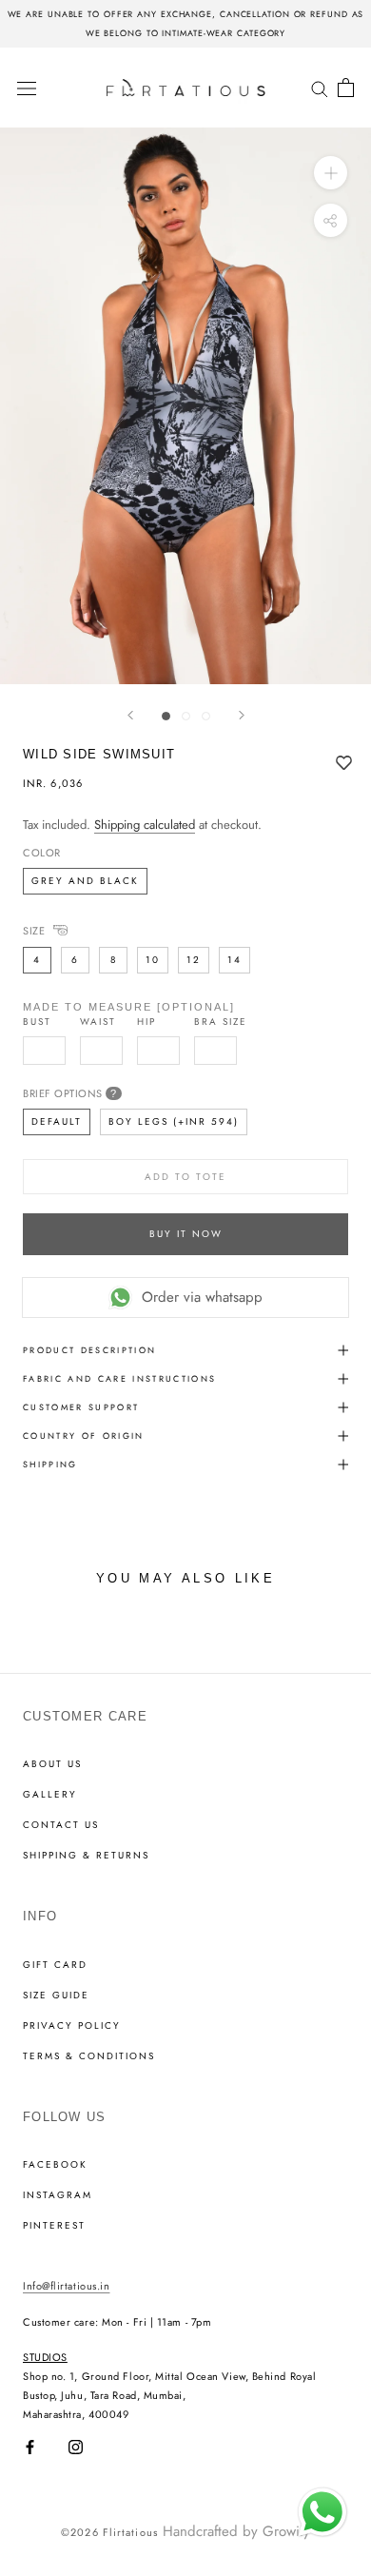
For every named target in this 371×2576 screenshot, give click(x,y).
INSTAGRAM (58, 2195)
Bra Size (221, 1022)
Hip (146, 1022)
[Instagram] (76, 2447)
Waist (98, 1022)
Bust (37, 1022)
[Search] (320, 87)
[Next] (242, 715)
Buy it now (186, 1234)
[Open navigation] (27, 88)
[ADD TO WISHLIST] (344, 764)
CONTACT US (61, 1825)
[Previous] (130, 715)
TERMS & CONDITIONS (89, 2056)
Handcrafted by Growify (236, 2531)
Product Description (89, 1350)
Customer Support (81, 1407)
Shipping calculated (145, 825)
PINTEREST (54, 2226)
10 (153, 960)
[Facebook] (30, 2447)
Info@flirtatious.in (66, 2286)
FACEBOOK (55, 2165)
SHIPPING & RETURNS (86, 1856)
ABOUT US (52, 1764)
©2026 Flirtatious (109, 2532)
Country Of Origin (84, 1435)
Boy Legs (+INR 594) (174, 1121)
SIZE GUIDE (56, 1996)
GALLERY (50, 1795)
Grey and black (85, 881)
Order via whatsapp (202, 1297)
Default (57, 1121)
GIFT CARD (55, 1965)
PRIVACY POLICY (72, 2026)
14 (234, 960)
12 (194, 960)
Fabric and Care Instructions (120, 1378)
